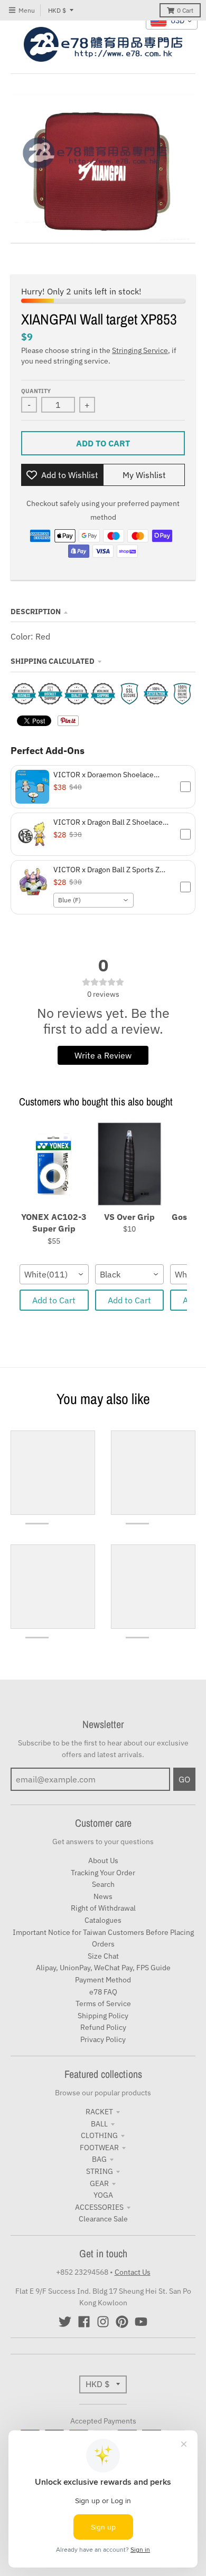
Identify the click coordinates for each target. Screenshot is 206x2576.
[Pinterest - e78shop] (122, 2322)
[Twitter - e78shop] (65, 2322)
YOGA (103, 2195)
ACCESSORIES (99, 2207)
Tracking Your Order (103, 1873)
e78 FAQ (103, 1992)
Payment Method (103, 1980)
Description (36, 612)
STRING (100, 2171)
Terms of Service (103, 2003)
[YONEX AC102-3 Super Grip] (54, 1165)
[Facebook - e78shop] (84, 2322)
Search (103, 1884)
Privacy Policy (103, 2039)
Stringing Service (140, 350)
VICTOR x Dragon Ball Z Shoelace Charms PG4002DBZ (108, 822)
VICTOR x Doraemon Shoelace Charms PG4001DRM (104, 775)
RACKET (99, 2112)
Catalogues (103, 1920)
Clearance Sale (103, 2219)
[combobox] (93, 900)
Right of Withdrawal (103, 1908)
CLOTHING (99, 2135)
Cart (185, 10)
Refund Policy (103, 2027)
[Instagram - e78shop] (103, 2322)
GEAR (99, 2183)
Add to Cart (54, 1300)
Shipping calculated (53, 661)
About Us (103, 1861)
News (103, 1896)
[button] (103, 787)
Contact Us (133, 2272)
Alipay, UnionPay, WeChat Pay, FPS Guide (103, 1968)
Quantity (36, 391)
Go (184, 1779)
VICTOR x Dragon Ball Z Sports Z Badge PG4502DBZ (106, 870)
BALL (99, 2124)
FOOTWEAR (99, 2148)
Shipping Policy (103, 2016)
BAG (99, 2159)
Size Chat (103, 1956)
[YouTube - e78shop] (141, 2322)
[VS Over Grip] (130, 1165)
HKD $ (57, 10)
